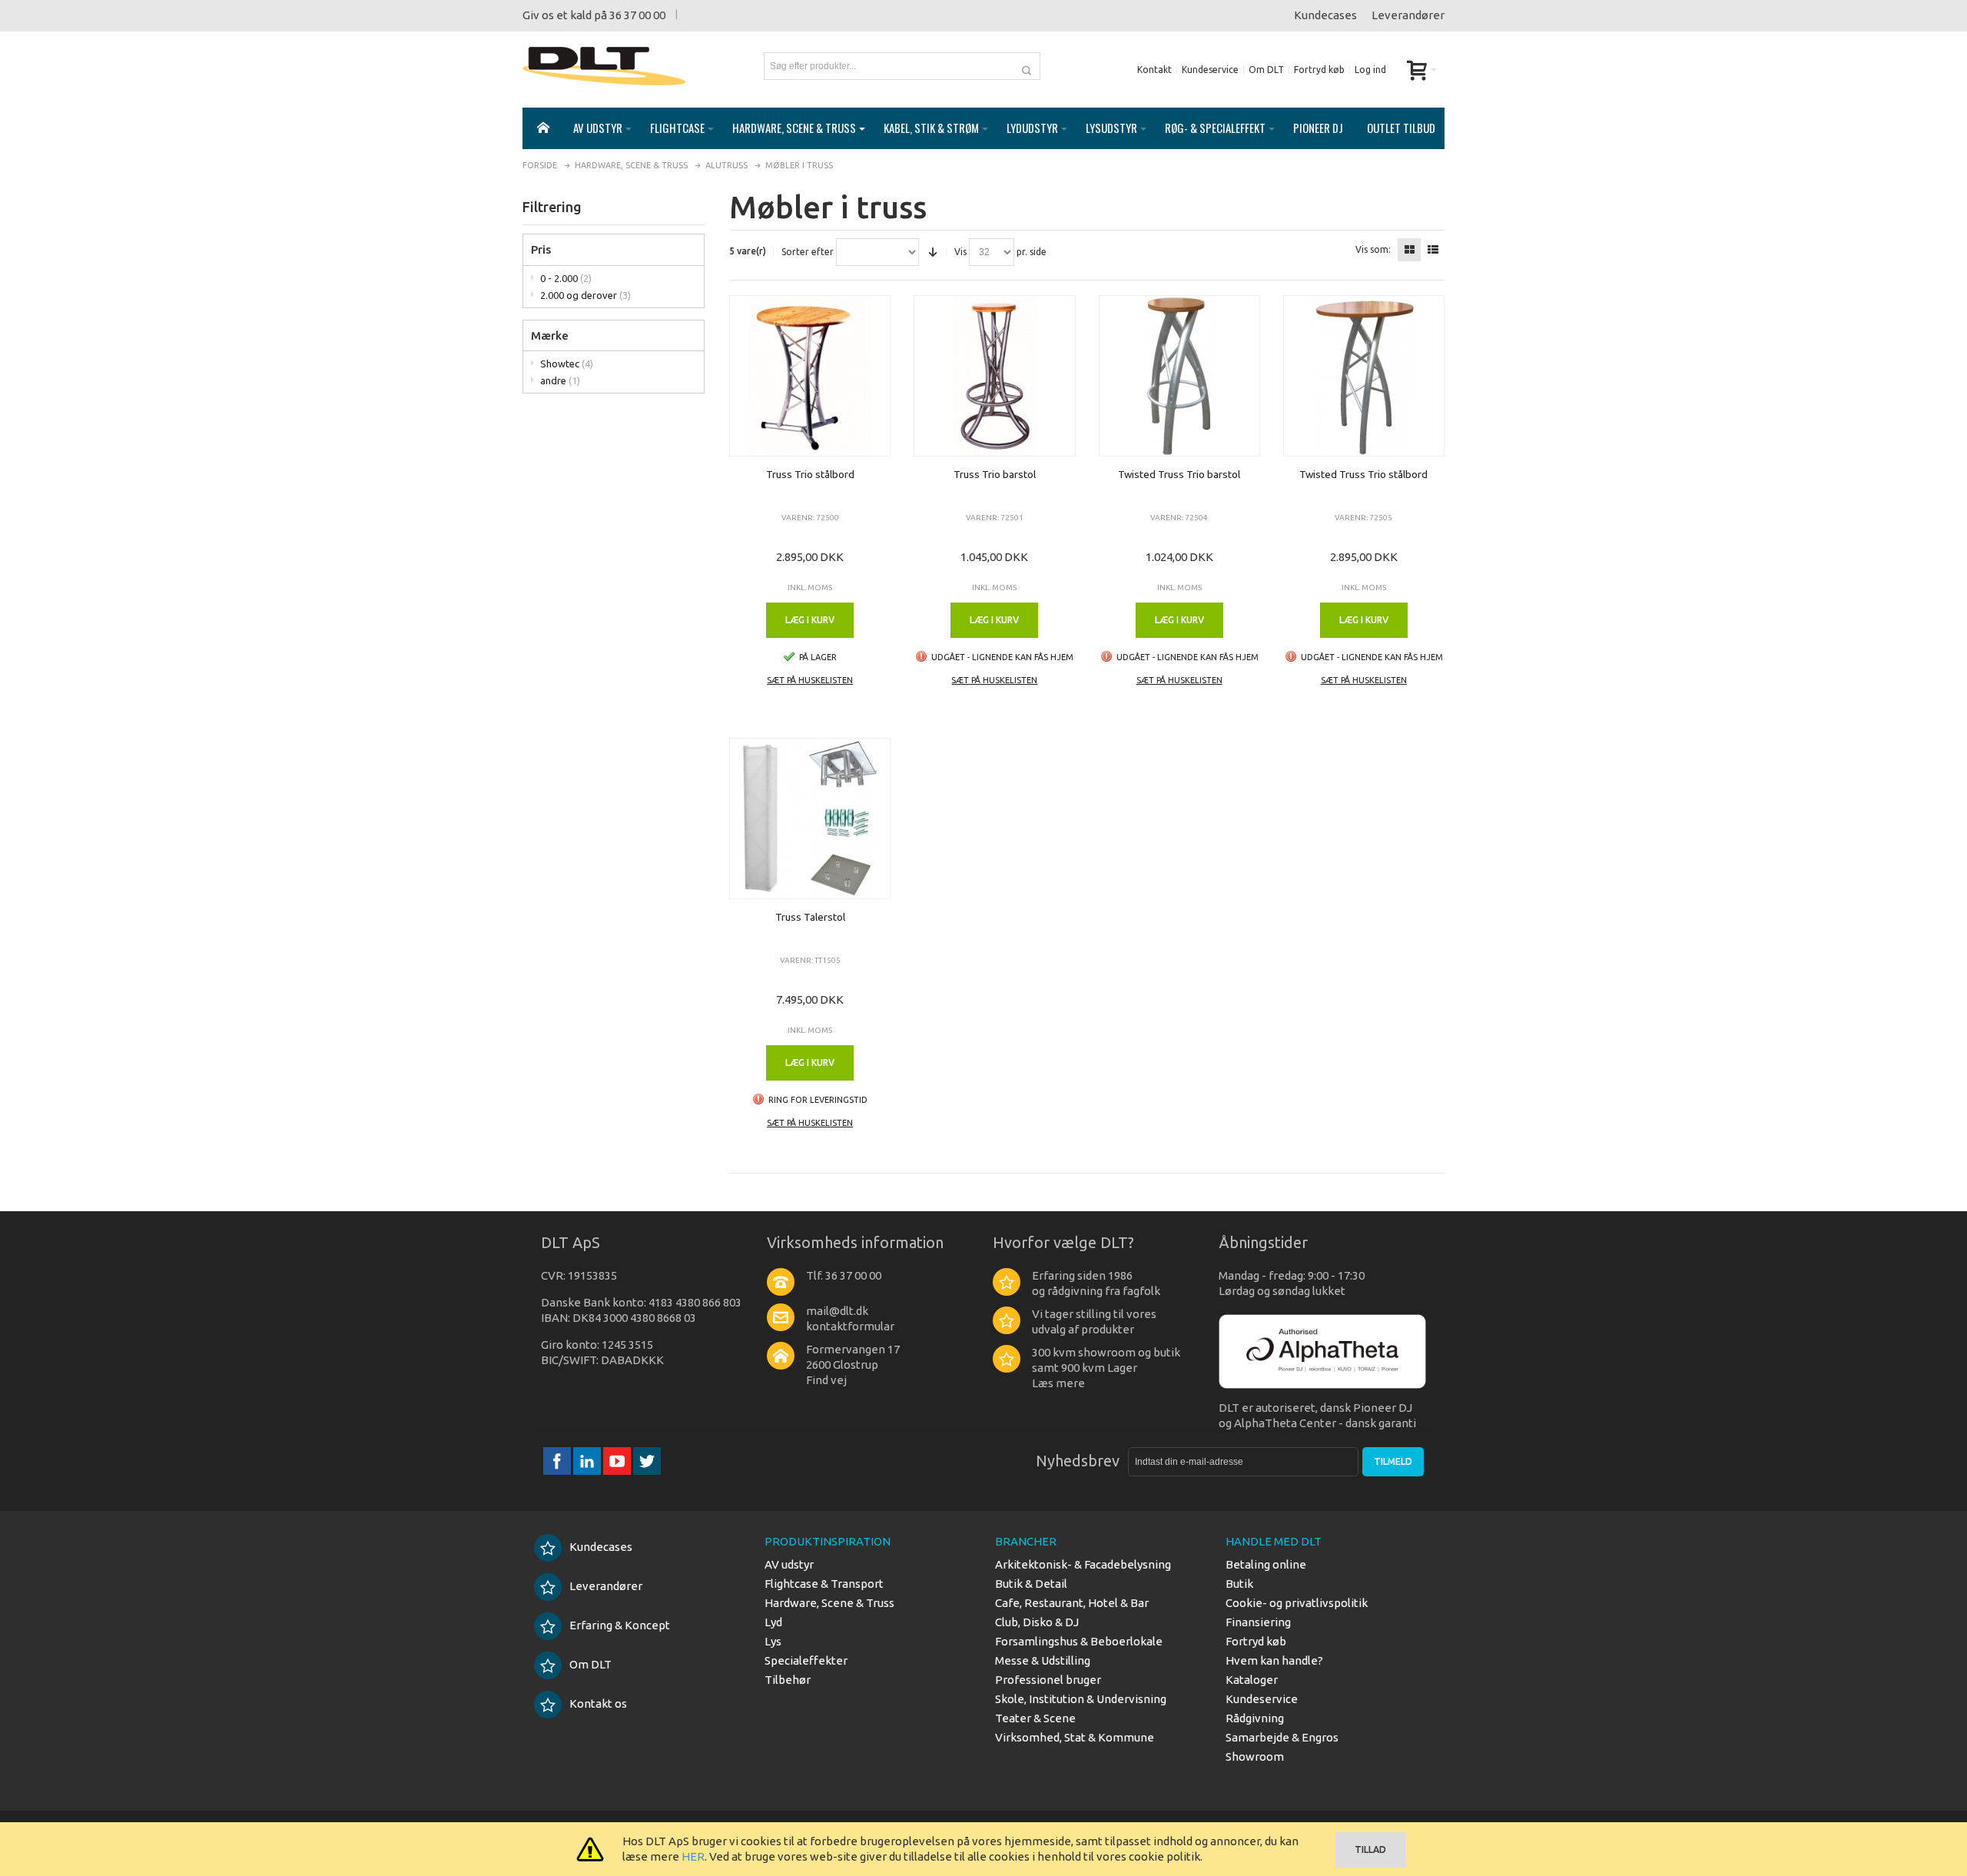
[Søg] (1027, 66)
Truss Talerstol (810, 917)
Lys (773, 1641)
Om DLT (1266, 70)
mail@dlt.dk (837, 1311)
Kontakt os (598, 1703)
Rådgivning (1255, 1718)
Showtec (567, 364)
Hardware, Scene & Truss (829, 1603)
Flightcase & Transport (824, 1584)
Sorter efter (808, 252)
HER (693, 1856)
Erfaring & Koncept (620, 1625)
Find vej (826, 1380)
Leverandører (1408, 15)
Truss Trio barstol (995, 474)
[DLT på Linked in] (588, 1461)
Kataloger (1252, 1680)
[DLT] (604, 66)
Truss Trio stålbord (810, 474)
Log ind (1370, 70)
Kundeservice (1210, 70)
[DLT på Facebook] (558, 1461)
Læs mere (1058, 1383)
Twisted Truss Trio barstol (1179, 474)
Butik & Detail (1031, 1584)
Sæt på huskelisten (810, 680)
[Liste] (1433, 250)
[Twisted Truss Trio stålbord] (1364, 376)
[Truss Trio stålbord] (810, 376)
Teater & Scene (1035, 1718)
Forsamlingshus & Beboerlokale (1079, 1641)
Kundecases (1325, 15)
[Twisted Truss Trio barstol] (1179, 376)
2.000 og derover (585, 295)
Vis (960, 252)
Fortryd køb (1319, 70)
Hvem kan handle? (1274, 1660)
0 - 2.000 (566, 278)
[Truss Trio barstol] (994, 376)
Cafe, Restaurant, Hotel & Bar (1072, 1603)
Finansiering (1258, 1622)
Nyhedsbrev (1078, 1461)
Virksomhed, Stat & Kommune (1075, 1737)
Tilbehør (788, 1680)
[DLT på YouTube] (618, 1461)
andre (560, 380)
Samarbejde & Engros (1282, 1737)
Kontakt (1154, 70)
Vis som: (1373, 250)
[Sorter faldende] (933, 252)
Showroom (1255, 1756)
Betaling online (1266, 1564)
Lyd (773, 1622)
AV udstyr (789, 1564)
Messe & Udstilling (1043, 1660)
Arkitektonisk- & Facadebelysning (1083, 1564)
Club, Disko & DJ (1037, 1622)
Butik (1239, 1584)
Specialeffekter (806, 1660)
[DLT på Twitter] (647, 1461)
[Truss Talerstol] (810, 818)
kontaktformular (850, 1326)
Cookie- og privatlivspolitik (1297, 1603)
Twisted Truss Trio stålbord (1363, 474)
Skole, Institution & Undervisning (1081, 1699)
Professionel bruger (1048, 1680)
